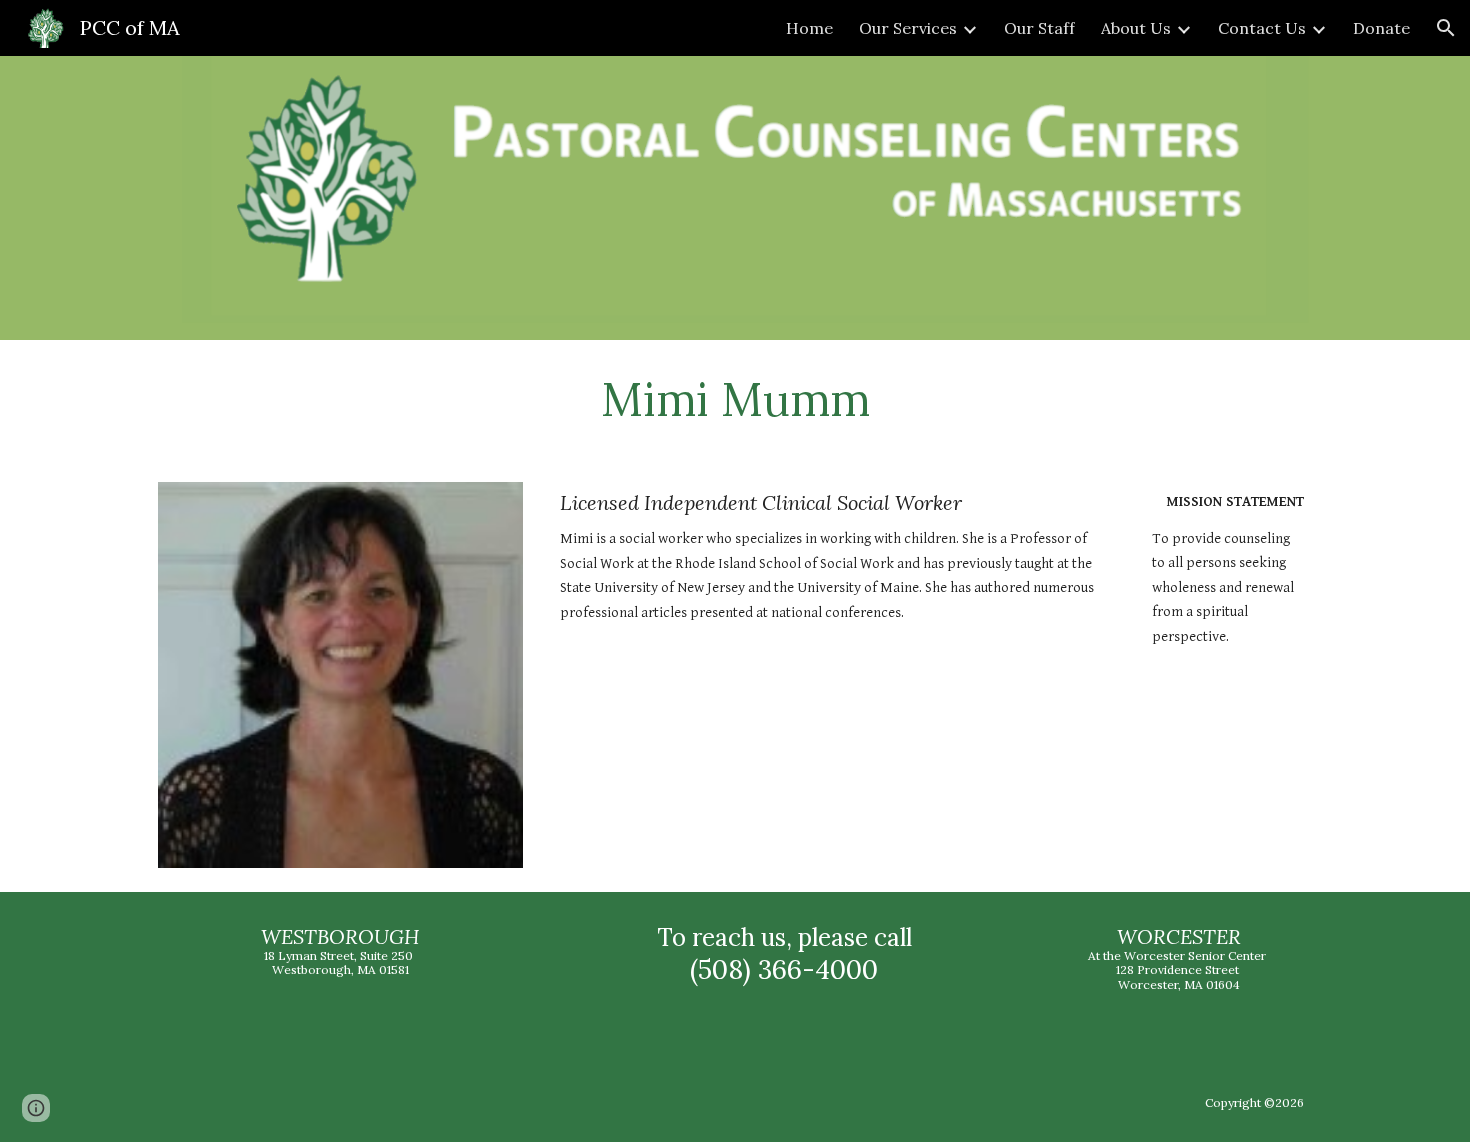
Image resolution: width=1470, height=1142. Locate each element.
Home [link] (809, 28)
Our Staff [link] (1039, 28)
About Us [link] (1136, 28)
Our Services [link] (908, 28)
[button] (1446, 28)
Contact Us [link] (1262, 28)
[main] (735, 399)
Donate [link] (1381, 28)
